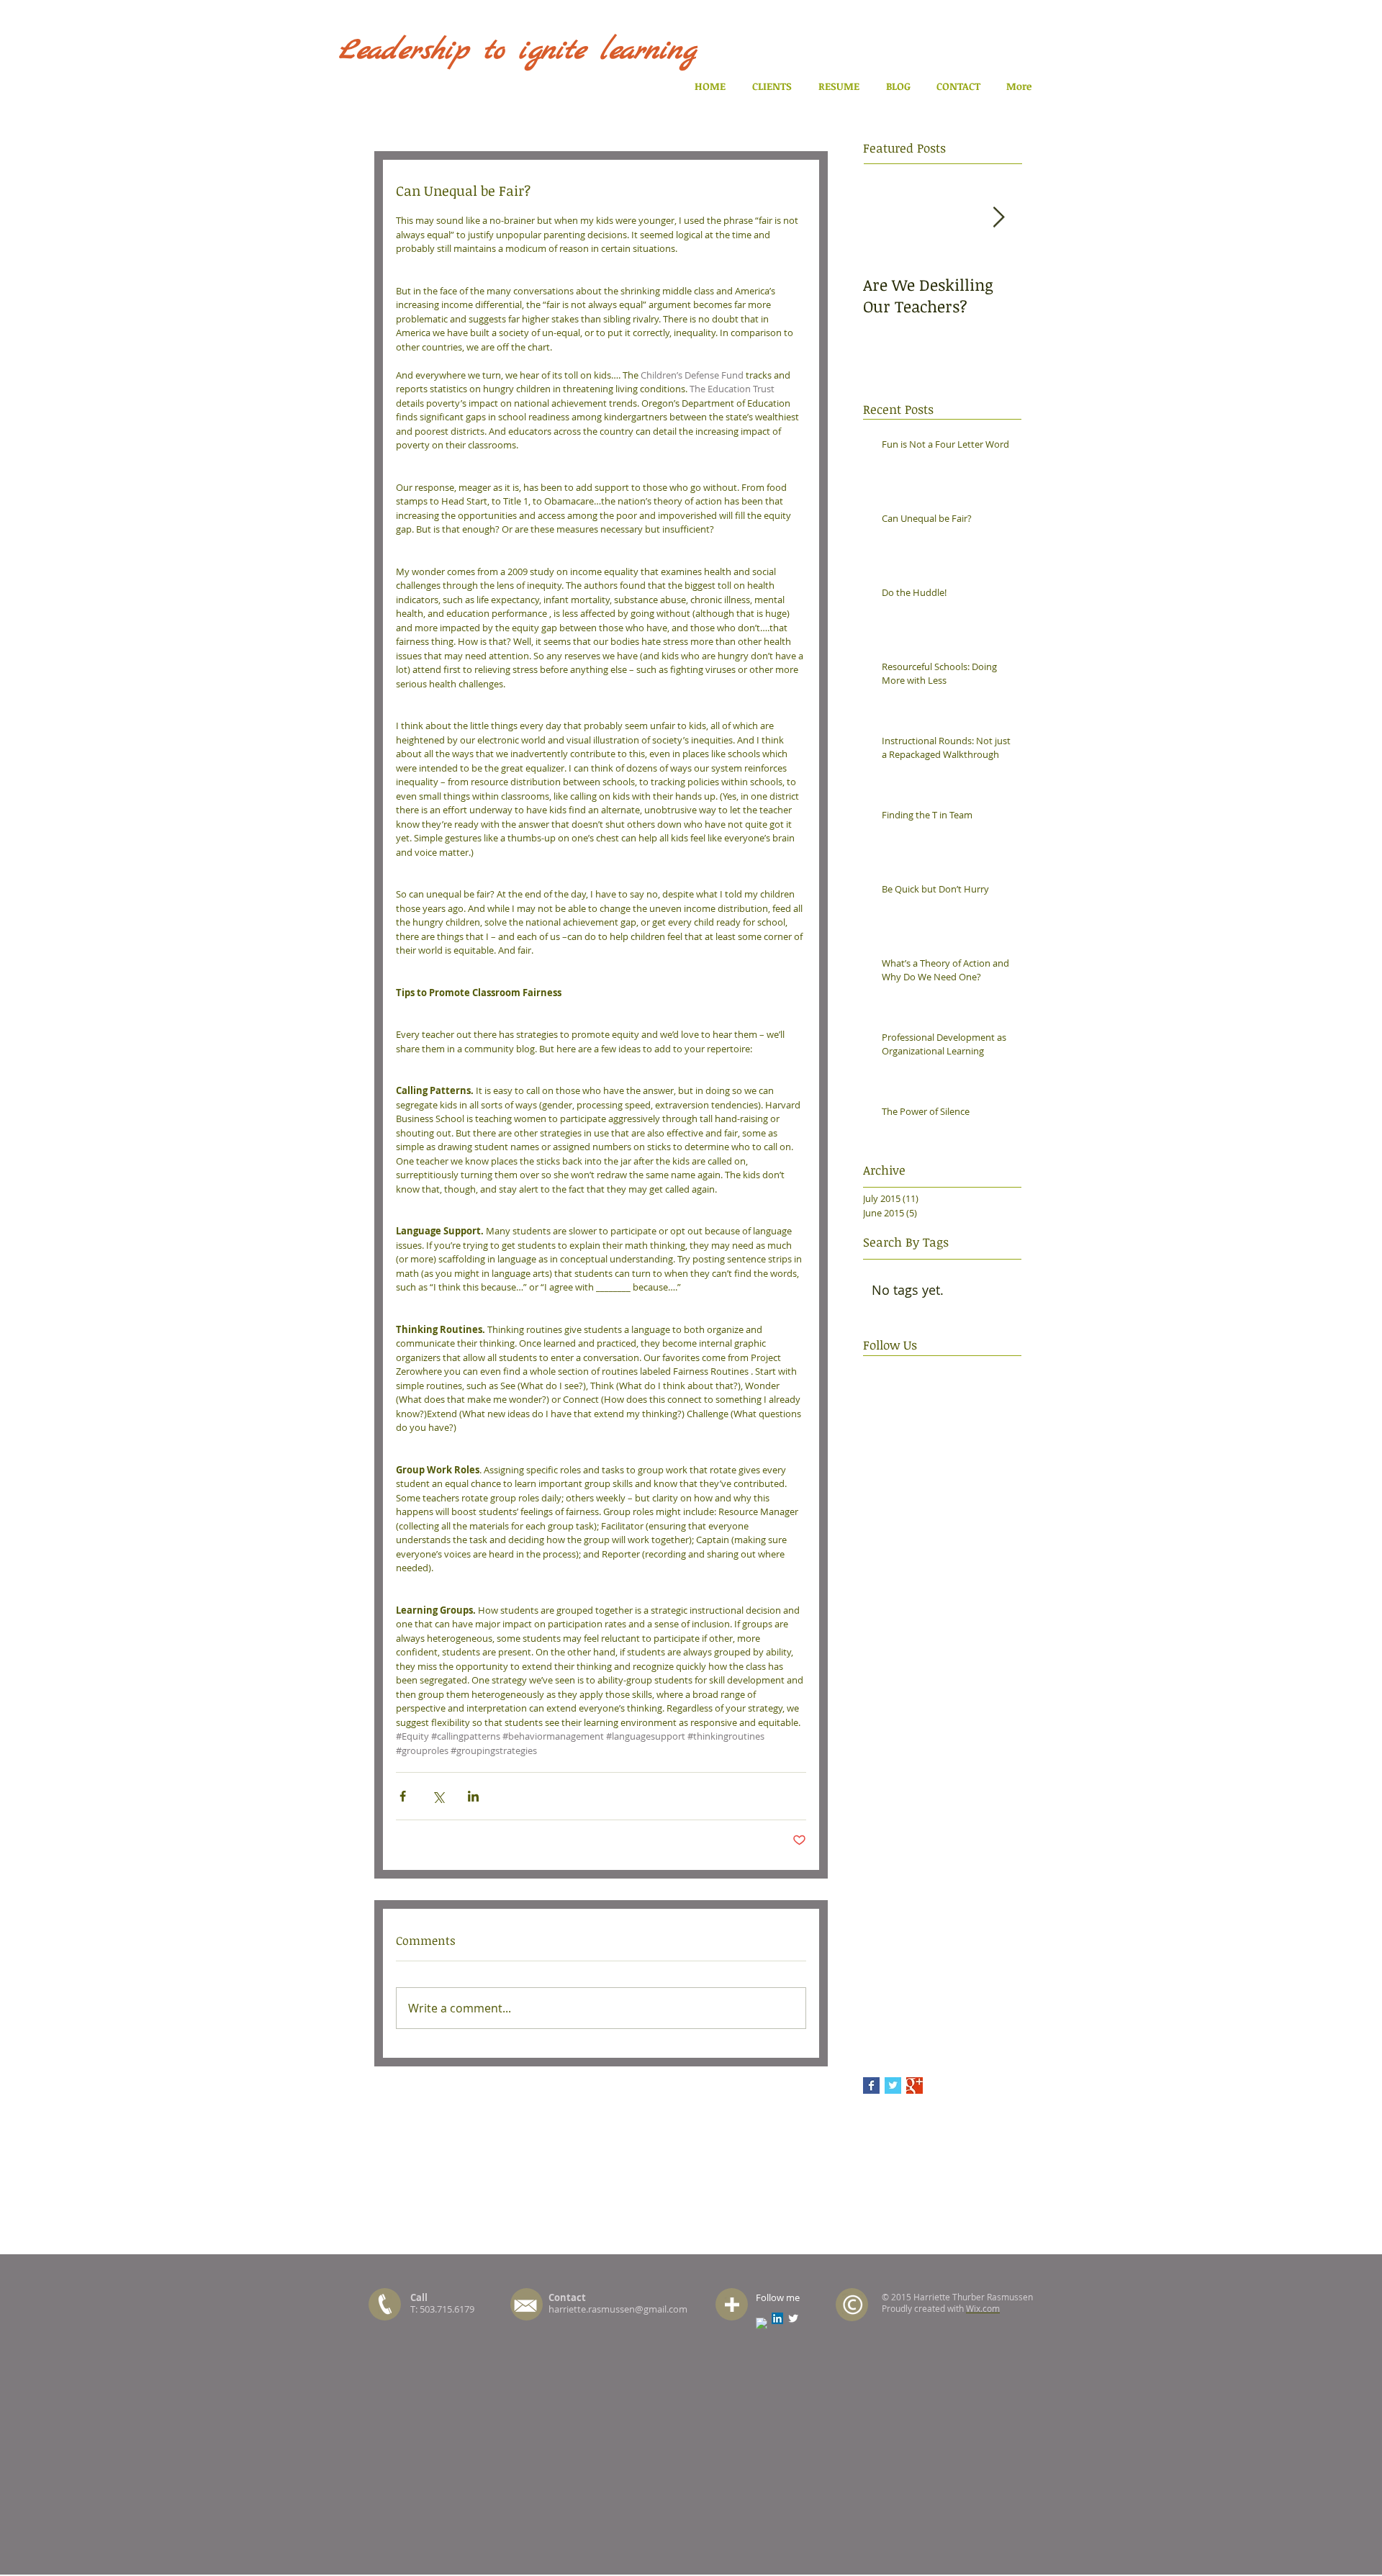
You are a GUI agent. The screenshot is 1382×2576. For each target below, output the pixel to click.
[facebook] (762, 2323)
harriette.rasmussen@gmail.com (618, 2309)
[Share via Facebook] (403, 1796)
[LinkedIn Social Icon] (777, 2318)
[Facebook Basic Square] (871, 2085)
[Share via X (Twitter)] (438, 1796)
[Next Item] (998, 218)
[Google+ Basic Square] (914, 2085)
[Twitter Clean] (793, 2318)
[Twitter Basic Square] (893, 2085)
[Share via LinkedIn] (473, 1796)
